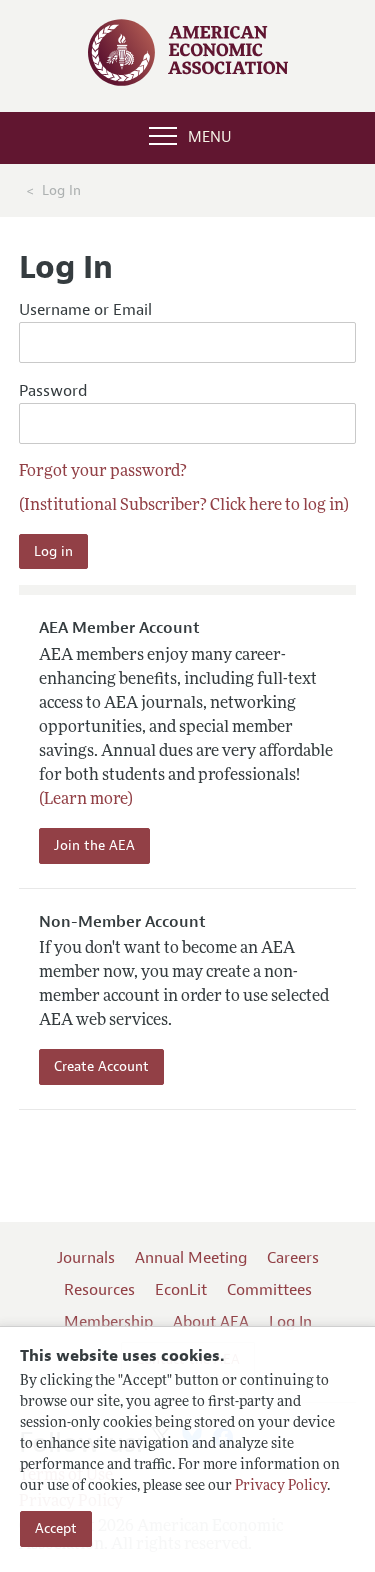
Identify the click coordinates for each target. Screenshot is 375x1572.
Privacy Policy (281, 1486)
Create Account (101, 1066)
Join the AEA (94, 845)
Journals (86, 1258)
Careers (293, 1258)
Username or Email (85, 310)
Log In (290, 1322)
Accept (56, 1528)
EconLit (181, 1290)
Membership (108, 1322)
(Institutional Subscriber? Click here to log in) (184, 506)
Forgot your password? (103, 472)
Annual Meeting (191, 1258)
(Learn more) (86, 800)
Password (53, 391)
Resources (99, 1290)
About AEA (211, 1322)
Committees (269, 1290)
